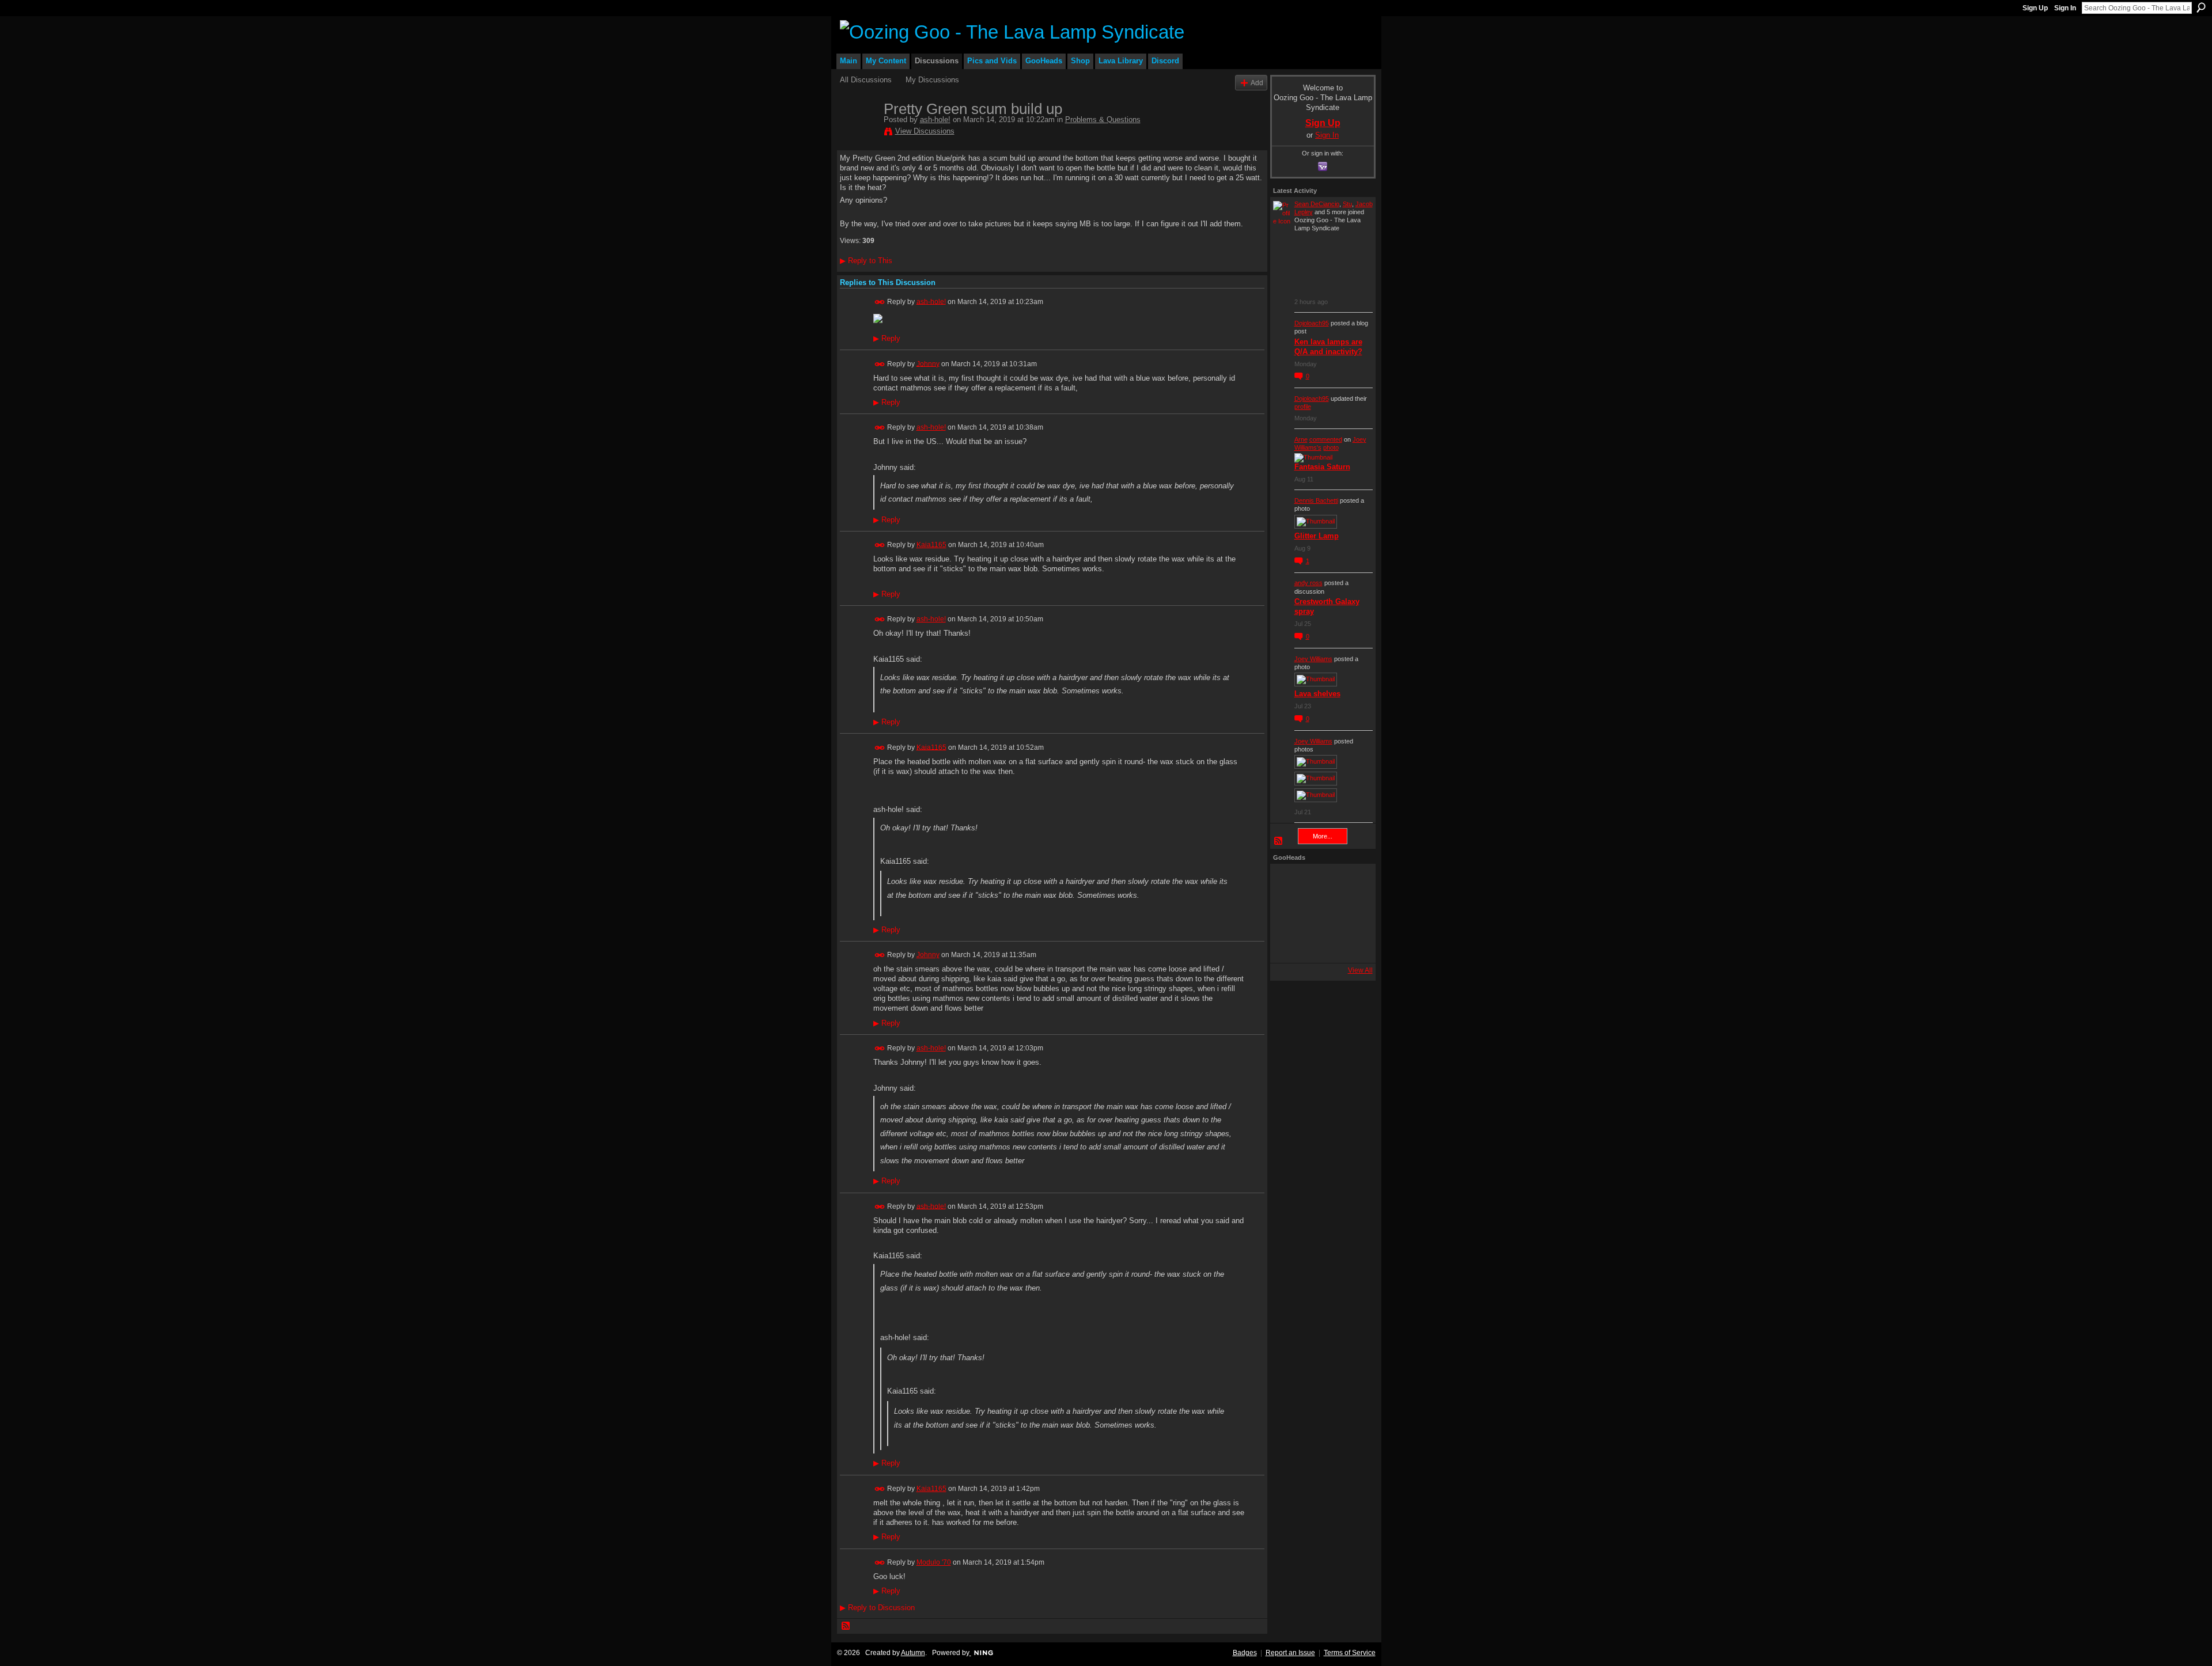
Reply (887, 339)
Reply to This (866, 261)
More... (1323, 836)
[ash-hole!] (858, 133)
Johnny (928, 363)
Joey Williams (1313, 659)
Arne (1301, 439)
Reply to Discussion (877, 1608)
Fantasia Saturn (1322, 467)
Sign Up (2035, 8)
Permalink (880, 302)
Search (2201, 7)
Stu (1347, 204)
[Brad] (1351, 913)
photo (1331, 447)
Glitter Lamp (1317, 536)
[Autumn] (1289, 944)
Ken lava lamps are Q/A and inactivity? (1328, 347)
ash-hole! (935, 119)
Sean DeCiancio (1317, 204)
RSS (846, 1626)
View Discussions (925, 131)
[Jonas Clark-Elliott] (1289, 913)
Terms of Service (1350, 1653)
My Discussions (932, 80)
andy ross (1308, 583)
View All (1360, 970)
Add (1257, 83)
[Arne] (1320, 944)
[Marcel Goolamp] (1351, 944)
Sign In (2065, 8)
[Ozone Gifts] (1351, 882)
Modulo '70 (934, 1562)
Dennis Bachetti (1316, 500)
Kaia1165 (931, 545)
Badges (1245, 1653)
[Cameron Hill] (1320, 882)
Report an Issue (1290, 1653)
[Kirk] (1320, 913)
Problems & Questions (1103, 119)
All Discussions (866, 80)
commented (1326, 439)
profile (1303, 407)
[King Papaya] (1289, 882)
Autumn (913, 1653)
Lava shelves (1317, 694)
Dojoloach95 (1312, 323)
